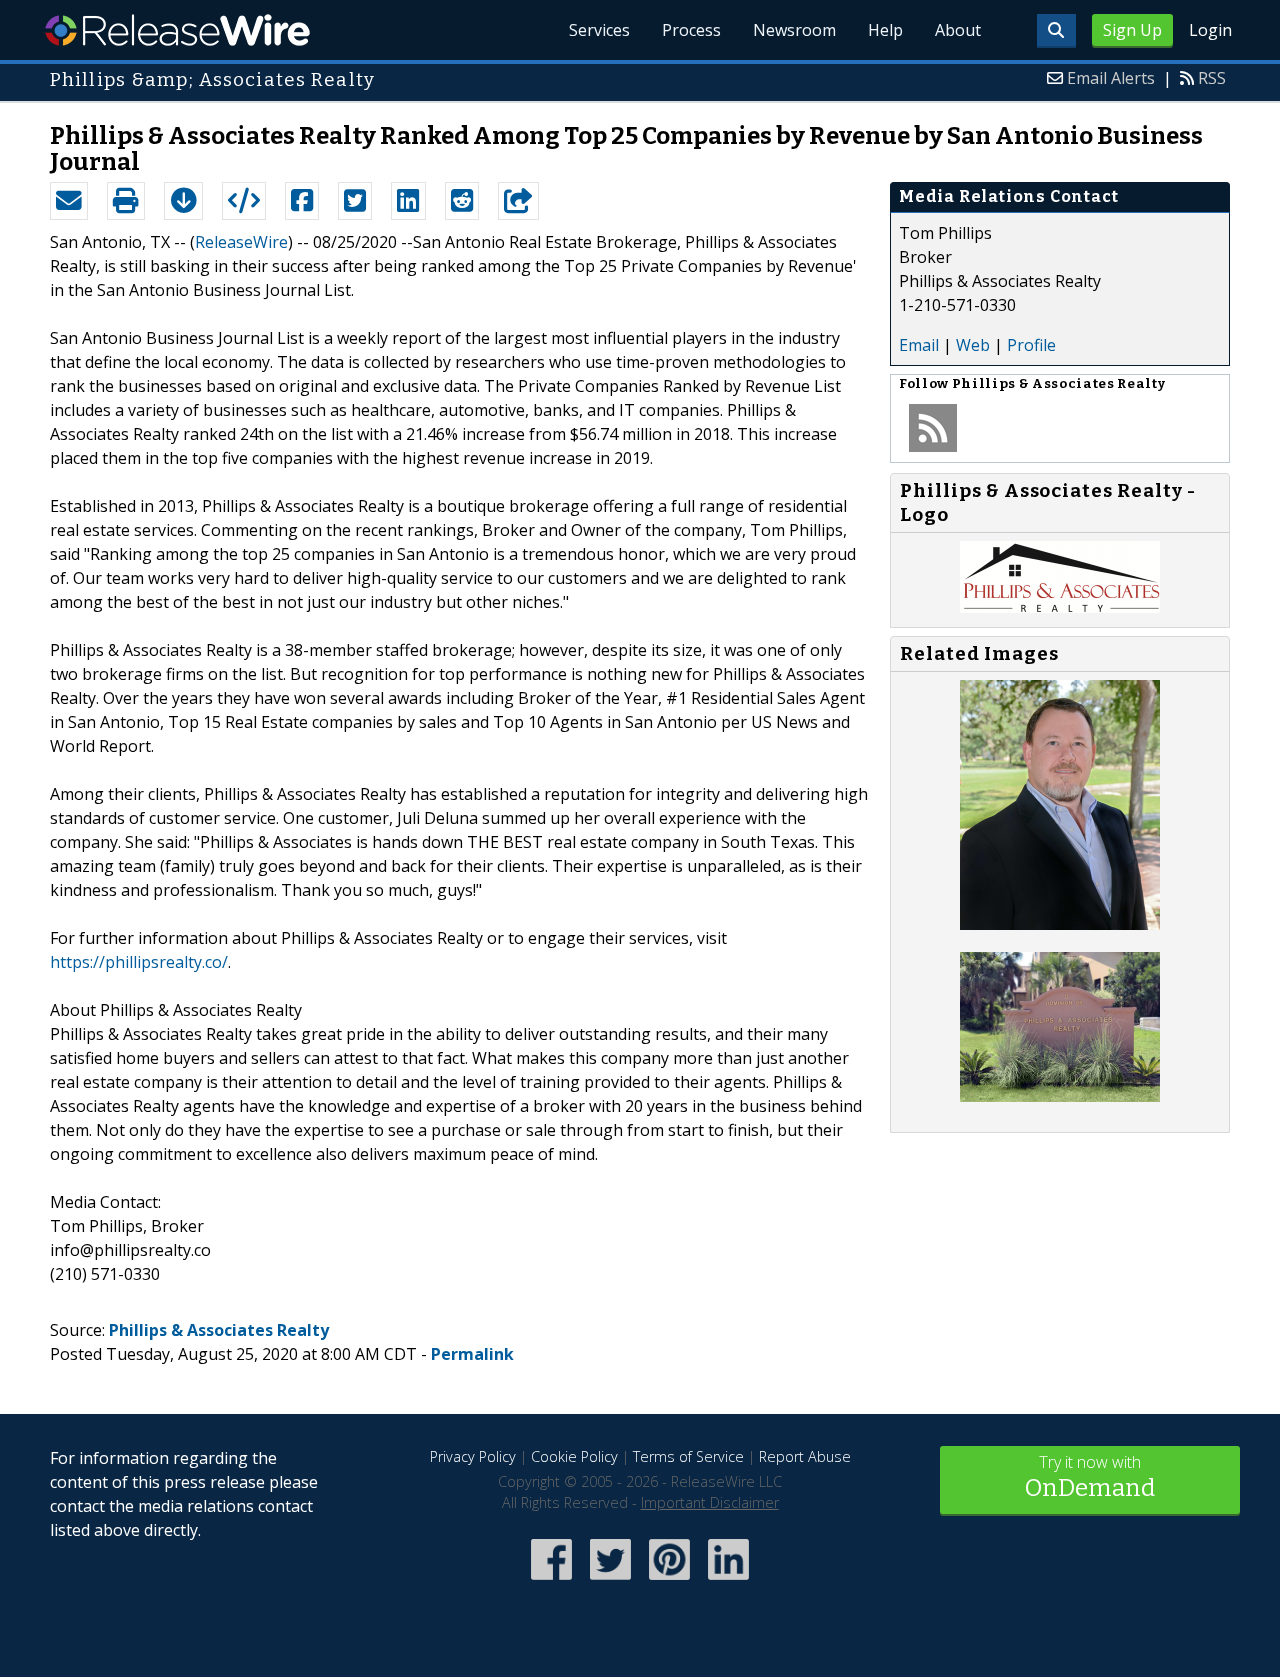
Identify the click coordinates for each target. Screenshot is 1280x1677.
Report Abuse (805, 1456)
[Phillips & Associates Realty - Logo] (1060, 607)
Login (1210, 30)
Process (691, 30)
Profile (1031, 345)
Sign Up (1132, 30)
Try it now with (1090, 1476)
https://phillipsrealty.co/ (139, 962)
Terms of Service (688, 1456)
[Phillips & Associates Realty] (1060, 1096)
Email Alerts (1111, 78)
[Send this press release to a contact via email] (69, 201)
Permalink (472, 1354)
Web (973, 345)
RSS (1212, 78)
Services (599, 30)
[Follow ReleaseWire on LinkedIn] (728, 1581)
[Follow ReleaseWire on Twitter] (610, 1581)
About (958, 30)
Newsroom (794, 30)
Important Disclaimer (710, 1502)
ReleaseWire (177, 30)
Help (885, 30)
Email (919, 345)
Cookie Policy (574, 1456)
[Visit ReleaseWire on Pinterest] (669, 1581)
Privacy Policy (473, 1456)
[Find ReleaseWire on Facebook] (551, 1581)
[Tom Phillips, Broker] (1060, 924)
